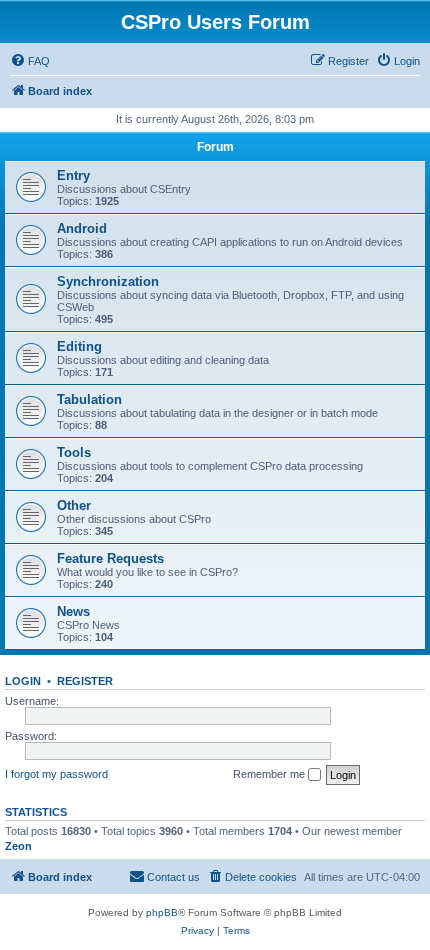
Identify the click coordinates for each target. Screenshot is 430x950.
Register (85, 681)
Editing (79, 346)
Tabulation (89, 399)
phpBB (162, 912)
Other (74, 505)
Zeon (18, 846)
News (73, 611)
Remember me (270, 774)
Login (23, 681)
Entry (73, 175)
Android (82, 228)
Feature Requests (110, 558)
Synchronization (108, 281)
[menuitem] (30, 61)
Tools (74, 452)
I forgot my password (56, 774)
